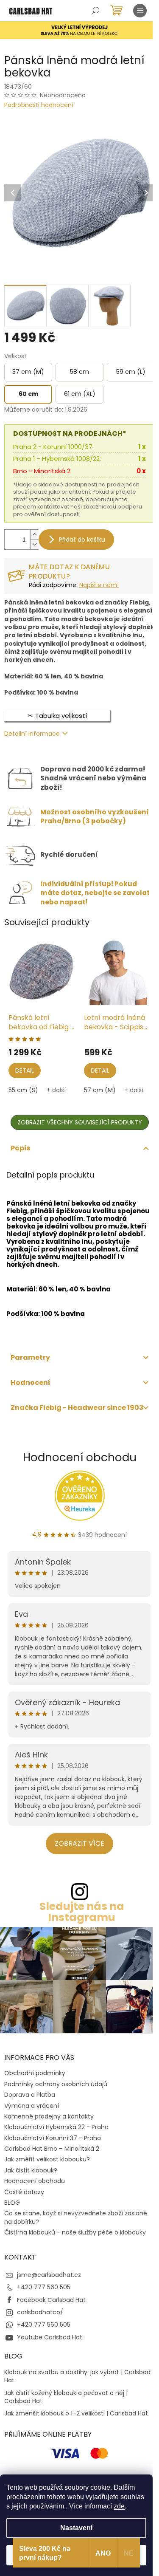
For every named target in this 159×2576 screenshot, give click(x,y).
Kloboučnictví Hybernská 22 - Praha (56, 2127)
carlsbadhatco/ (40, 2312)
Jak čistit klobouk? (31, 2170)
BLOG (12, 2203)
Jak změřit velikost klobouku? (47, 2159)
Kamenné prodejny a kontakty (49, 2116)
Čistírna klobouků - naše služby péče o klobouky (75, 2232)
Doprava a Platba (30, 2095)
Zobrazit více (79, 1843)
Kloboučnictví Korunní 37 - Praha (53, 2138)
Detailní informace (32, 734)
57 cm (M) (100, 1090)
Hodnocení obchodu (80, 1457)
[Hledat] (95, 11)
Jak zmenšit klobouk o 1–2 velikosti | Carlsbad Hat (76, 2414)
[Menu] (140, 11)
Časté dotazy (24, 2192)
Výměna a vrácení (32, 2106)
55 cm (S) (23, 1090)
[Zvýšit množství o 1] (34, 535)
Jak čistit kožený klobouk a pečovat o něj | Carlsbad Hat (66, 2397)
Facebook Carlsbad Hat (51, 2300)
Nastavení (76, 2528)
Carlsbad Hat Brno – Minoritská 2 (52, 2149)
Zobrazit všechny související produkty (80, 1122)
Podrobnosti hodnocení (39, 105)
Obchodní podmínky (35, 2073)
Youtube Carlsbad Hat (50, 2337)
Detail (25, 1071)
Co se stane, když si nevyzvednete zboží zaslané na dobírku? (76, 2217)
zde (119, 2506)
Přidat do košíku (82, 539)
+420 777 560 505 (44, 2287)
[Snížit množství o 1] (34, 544)
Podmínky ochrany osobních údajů (56, 2084)
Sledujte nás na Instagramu (82, 1912)
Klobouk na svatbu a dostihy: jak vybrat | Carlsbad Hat (77, 2376)
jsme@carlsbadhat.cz (49, 2275)
